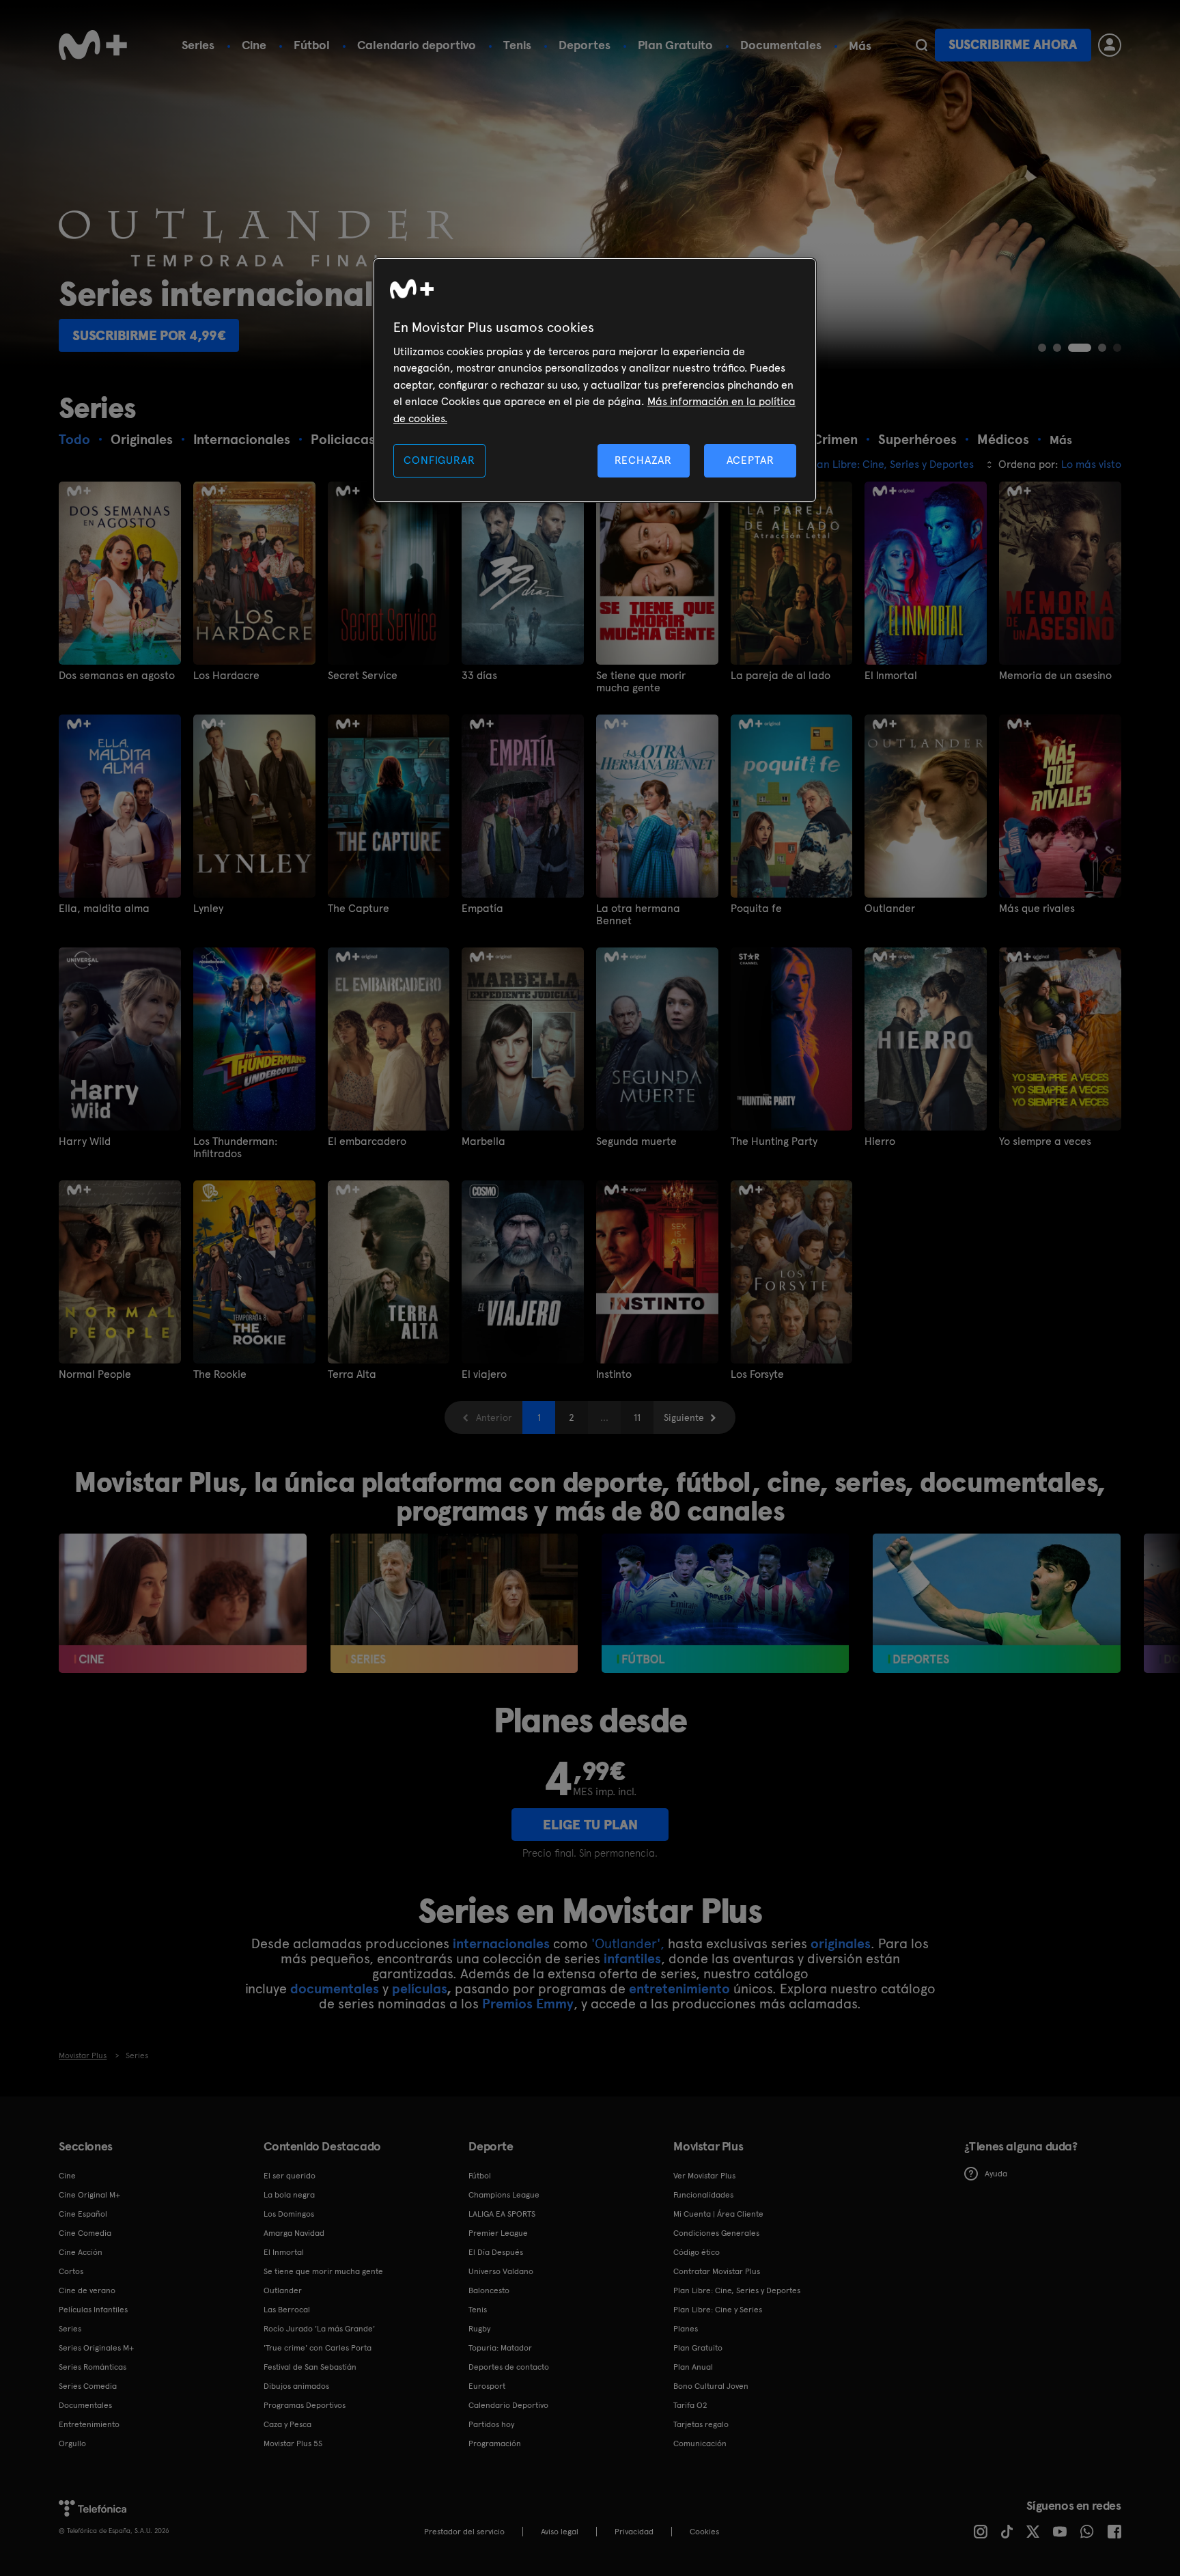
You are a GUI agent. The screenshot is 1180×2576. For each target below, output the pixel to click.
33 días (479, 676)
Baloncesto (489, 2290)
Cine (254, 45)
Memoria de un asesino (1055, 676)
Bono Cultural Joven (711, 2386)
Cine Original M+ (89, 2195)
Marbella (483, 1141)
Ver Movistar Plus (704, 2176)
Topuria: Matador (500, 2348)
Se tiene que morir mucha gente (641, 682)
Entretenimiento (89, 2424)
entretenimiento (679, 1989)
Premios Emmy (528, 2004)
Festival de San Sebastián (310, 2367)
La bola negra (289, 2195)
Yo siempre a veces (1045, 1141)
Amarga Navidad (294, 2233)
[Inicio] (93, 45)
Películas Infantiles (93, 2310)
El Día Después (496, 2252)
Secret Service (363, 676)
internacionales (501, 1943)
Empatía (482, 909)
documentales (335, 1989)
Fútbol (312, 45)
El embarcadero (367, 1141)
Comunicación (700, 2443)
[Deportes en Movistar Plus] (997, 1603)
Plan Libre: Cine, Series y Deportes (737, 2290)
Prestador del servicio (464, 2532)
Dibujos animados (296, 2386)
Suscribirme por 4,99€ (149, 335)
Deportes (585, 45)
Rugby (479, 2329)
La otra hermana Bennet (638, 915)
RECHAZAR (643, 460)
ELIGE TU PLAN (590, 1825)
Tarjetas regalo (701, 2424)
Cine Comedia (85, 2233)
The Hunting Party (774, 1141)
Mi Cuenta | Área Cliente (718, 2214)
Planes (686, 2329)
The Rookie (220, 1374)
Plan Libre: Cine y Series (718, 2310)
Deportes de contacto (509, 2367)
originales (841, 1943)
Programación (495, 2443)
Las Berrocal (287, 2310)
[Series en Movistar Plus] (454, 1603)
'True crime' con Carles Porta (318, 2348)
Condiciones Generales (716, 2233)
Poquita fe (756, 909)
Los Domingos (289, 2214)
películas (419, 1989)
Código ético (697, 2252)
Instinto (614, 1374)
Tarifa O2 (690, 2405)
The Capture (359, 909)
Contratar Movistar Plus (717, 2271)
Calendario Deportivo (508, 2405)
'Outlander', (628, 1943)
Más (860, 46)
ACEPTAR (750, 460)
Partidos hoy (491, 2424)
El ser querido (290, 2176)
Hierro (880, 1141)
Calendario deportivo (417, 45)
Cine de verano (87, 2290)
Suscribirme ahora (1013, 45)
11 (637, 1417)
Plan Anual (693, 2367)
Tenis (517, 45)
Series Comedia (88, 2386)
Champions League (504, 2195)
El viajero (484, 1374)
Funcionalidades (703, 2195)
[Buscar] (922, 45)
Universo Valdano (501, 2271)
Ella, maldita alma (104, 909)
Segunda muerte (636, 1141)
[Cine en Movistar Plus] (183, 1603)
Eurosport (487, 2386)
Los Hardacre (226, 676)
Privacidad (634, 2532)
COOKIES (704, 2532)
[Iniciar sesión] (1110, 45)
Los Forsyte (757, 1374)
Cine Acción (81, 2252)
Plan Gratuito (675, 45)
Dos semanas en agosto (117, 676)
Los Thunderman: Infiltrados (235, 1148)
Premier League (498, 2233)
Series (198, 45)
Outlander (890, 909)
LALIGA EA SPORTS (502, 2214)
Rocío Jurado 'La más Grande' (319, 2329)
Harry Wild (85, 1141)
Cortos (71, 2271)
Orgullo (72, 2443)
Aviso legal (560, 2532)
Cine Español (83, 2214)
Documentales (781, 45)
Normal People (95, 1374)
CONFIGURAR (439, 460)
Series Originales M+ (96, 2348)
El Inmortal (891, 676)
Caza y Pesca (287, 2424)
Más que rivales (1037, 909)
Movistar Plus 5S (293, 2443)
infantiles (632, 1958)
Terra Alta (352, 1374)
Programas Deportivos (305, 2405)
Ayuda (996, 2174)
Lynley (208, 909)
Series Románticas (93, 2367)
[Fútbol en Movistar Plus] (726, 1603)
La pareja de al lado (781, 676)
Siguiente (684, 1417)
